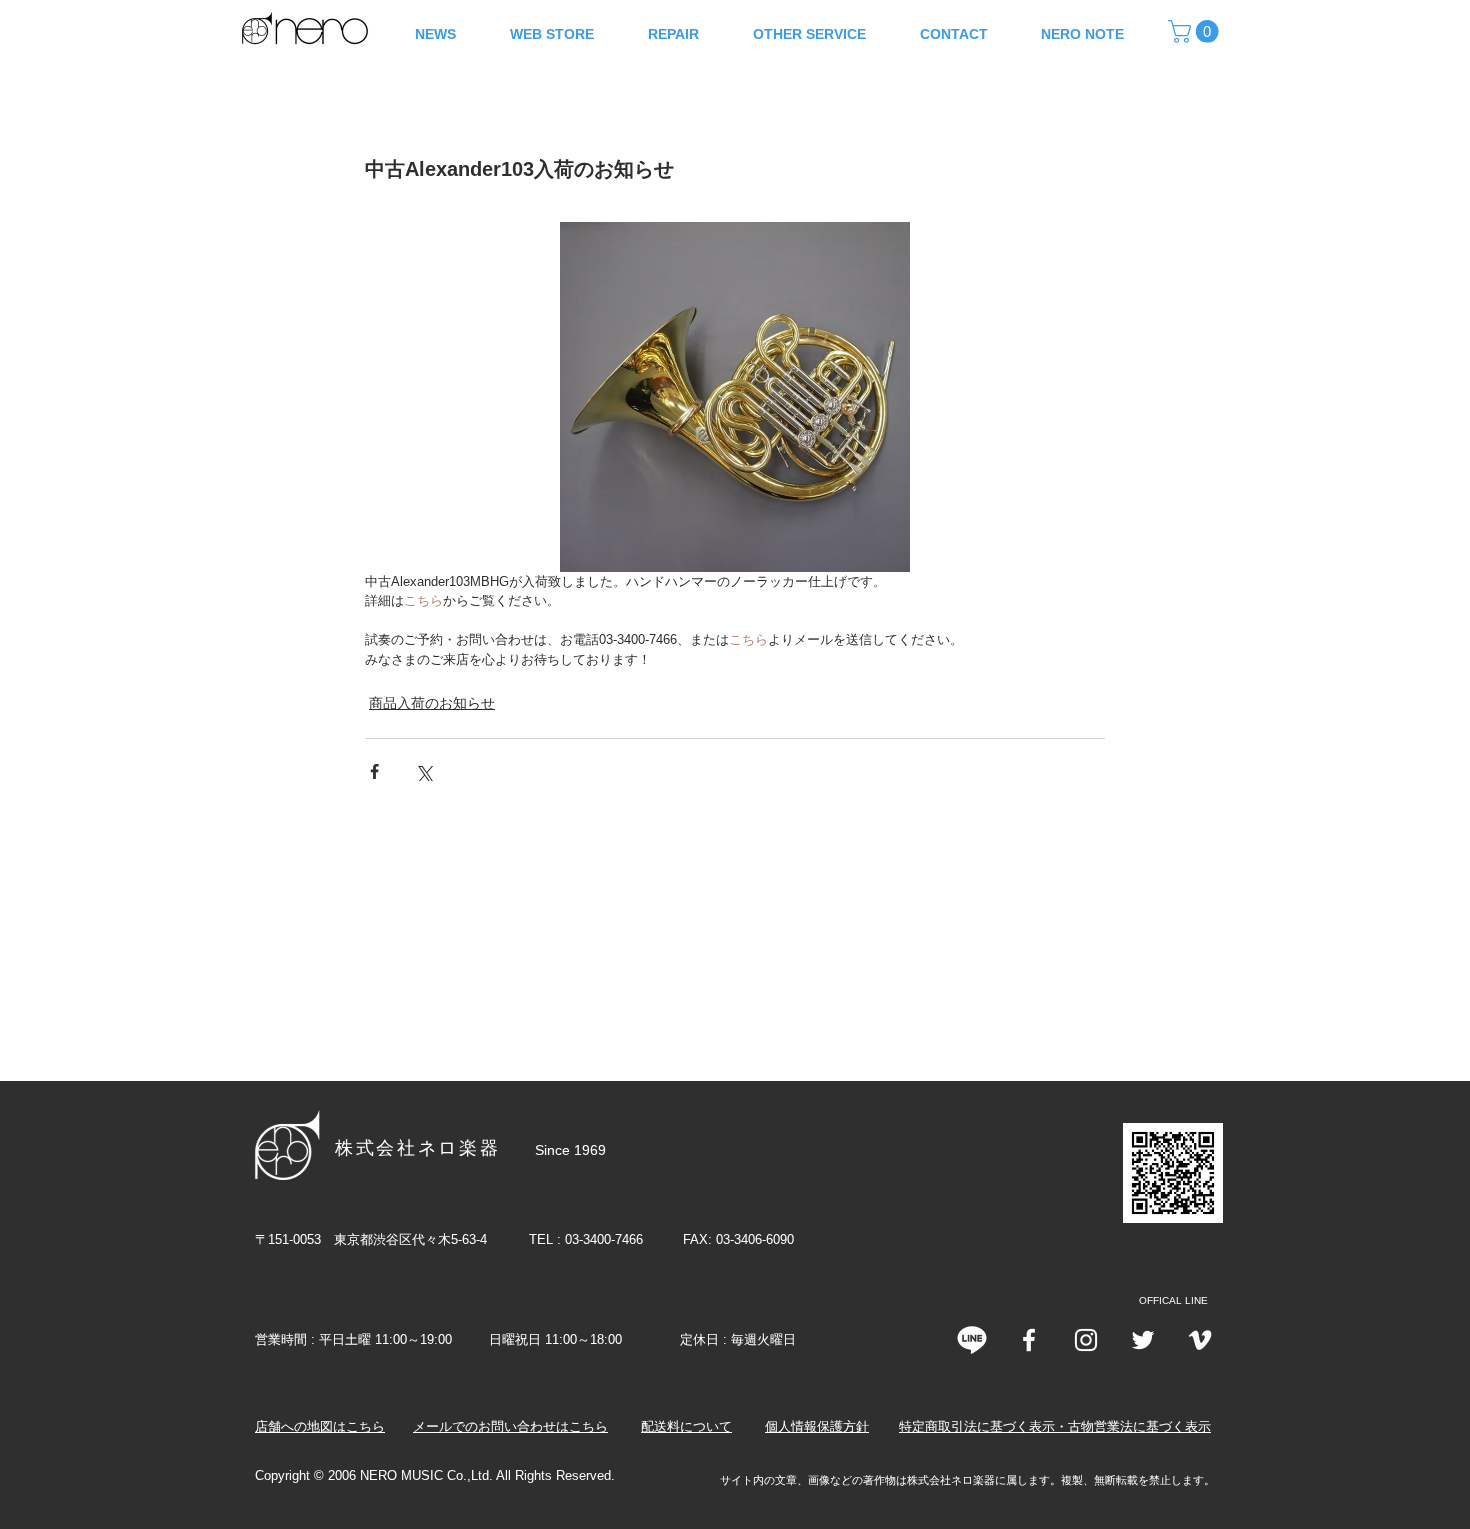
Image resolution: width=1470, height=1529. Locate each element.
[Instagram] (1086, 1340)
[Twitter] (1143, 1340)
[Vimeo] (1200, 1340)
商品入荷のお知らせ (432, 703)
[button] (1196, 31)
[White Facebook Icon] (1029, 1340)
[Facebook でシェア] (374, 771)
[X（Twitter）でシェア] (423, 771)
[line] (972, 1340)
